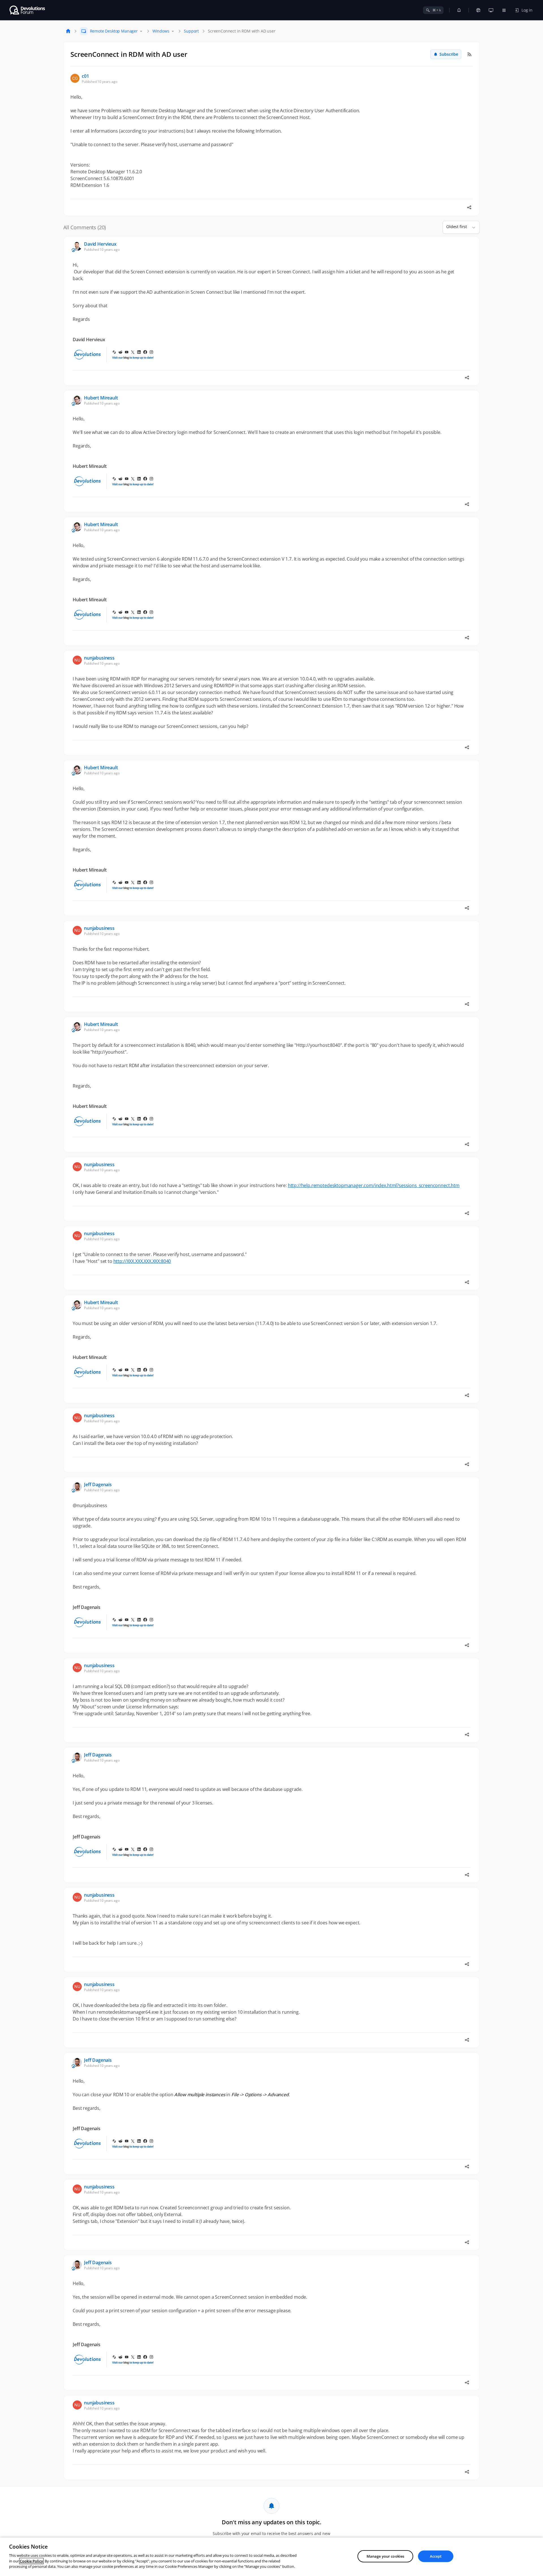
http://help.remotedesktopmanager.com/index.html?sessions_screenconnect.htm (374, 1185)
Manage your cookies (385, 2556)
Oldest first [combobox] (457, 227)
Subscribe (449, 54)
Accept (436, 2556)
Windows (161, 31)
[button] (471, 227)
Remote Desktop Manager (114, 31)
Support (191, 31)
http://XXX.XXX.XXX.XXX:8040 (142, 1261)
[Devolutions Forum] (28, 10)
